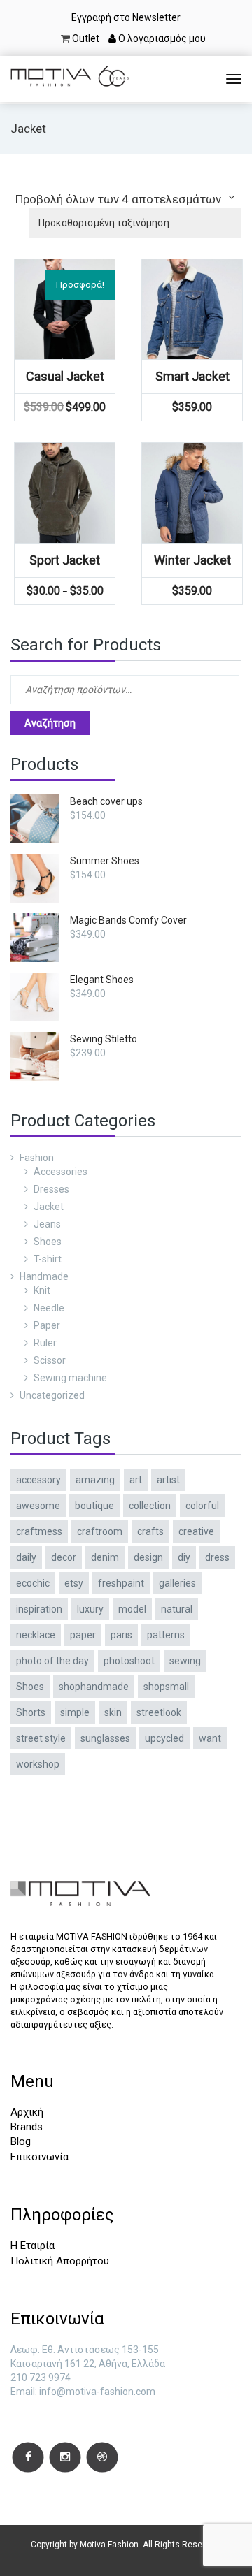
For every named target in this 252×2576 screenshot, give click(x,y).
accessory (38, 1480)
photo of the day (52, 1661)
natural (177, 1609)
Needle (49, 1308)
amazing (95, 1480)
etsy (74, 1583)
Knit (42, 1290)
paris (121, 1635)
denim (105, 1557)
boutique (94, 1506)
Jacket (49, 1207)
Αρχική (27, 2112)
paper (83, 1635)
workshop (38, 1764)
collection (150, 1506)
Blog (21, 2141)
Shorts (31, 1712)
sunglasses (105, 1738)
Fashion (37, 1158)
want (210, 1738)
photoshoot (129, 1661)
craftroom (100, 1531)
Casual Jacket (65, 376)
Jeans (47, 1224)
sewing (185, 1661)
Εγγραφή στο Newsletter (126, 17)
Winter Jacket (192, 560)
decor (64, 1557)
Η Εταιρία (33, 2246)
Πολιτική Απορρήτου (60, 2261)
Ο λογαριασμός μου (161, 38)
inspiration (39, 1609)
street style (41, 1738)
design (148, 1557)
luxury (90, 1609)
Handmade (44, 1276)
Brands (27, 2127)
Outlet (86, 38)
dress (217, 1557)
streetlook (159, 1712)
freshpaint (121, 1583)
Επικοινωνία (40, 2157)
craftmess (39, 1531)
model (132, 1609)
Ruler (45, 1343)
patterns (166, 1635)
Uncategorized (52, 1395)
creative (196, 1531)
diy (184, 1557)
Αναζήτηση (50, 723)
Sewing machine (70, 1378)
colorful (202, 1506)
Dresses (51, 1189)
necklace (36, 1635)
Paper (47, 1325)
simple (75, 1712)
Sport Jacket (65, 560)
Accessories (61, 1172)
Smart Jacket (192, 376)
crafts (150, 1531)
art (136, 1480)
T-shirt (48, 1259)
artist (168, 1480)
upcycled (164, 1738)
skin (113, 1712)
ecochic (33, 1583)
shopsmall (166, 1687)
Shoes (48, 1242)
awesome (38, 1506)
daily (26, 1557)
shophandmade (94, 1687)
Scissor (50, 1360)
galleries (177, 1583)
